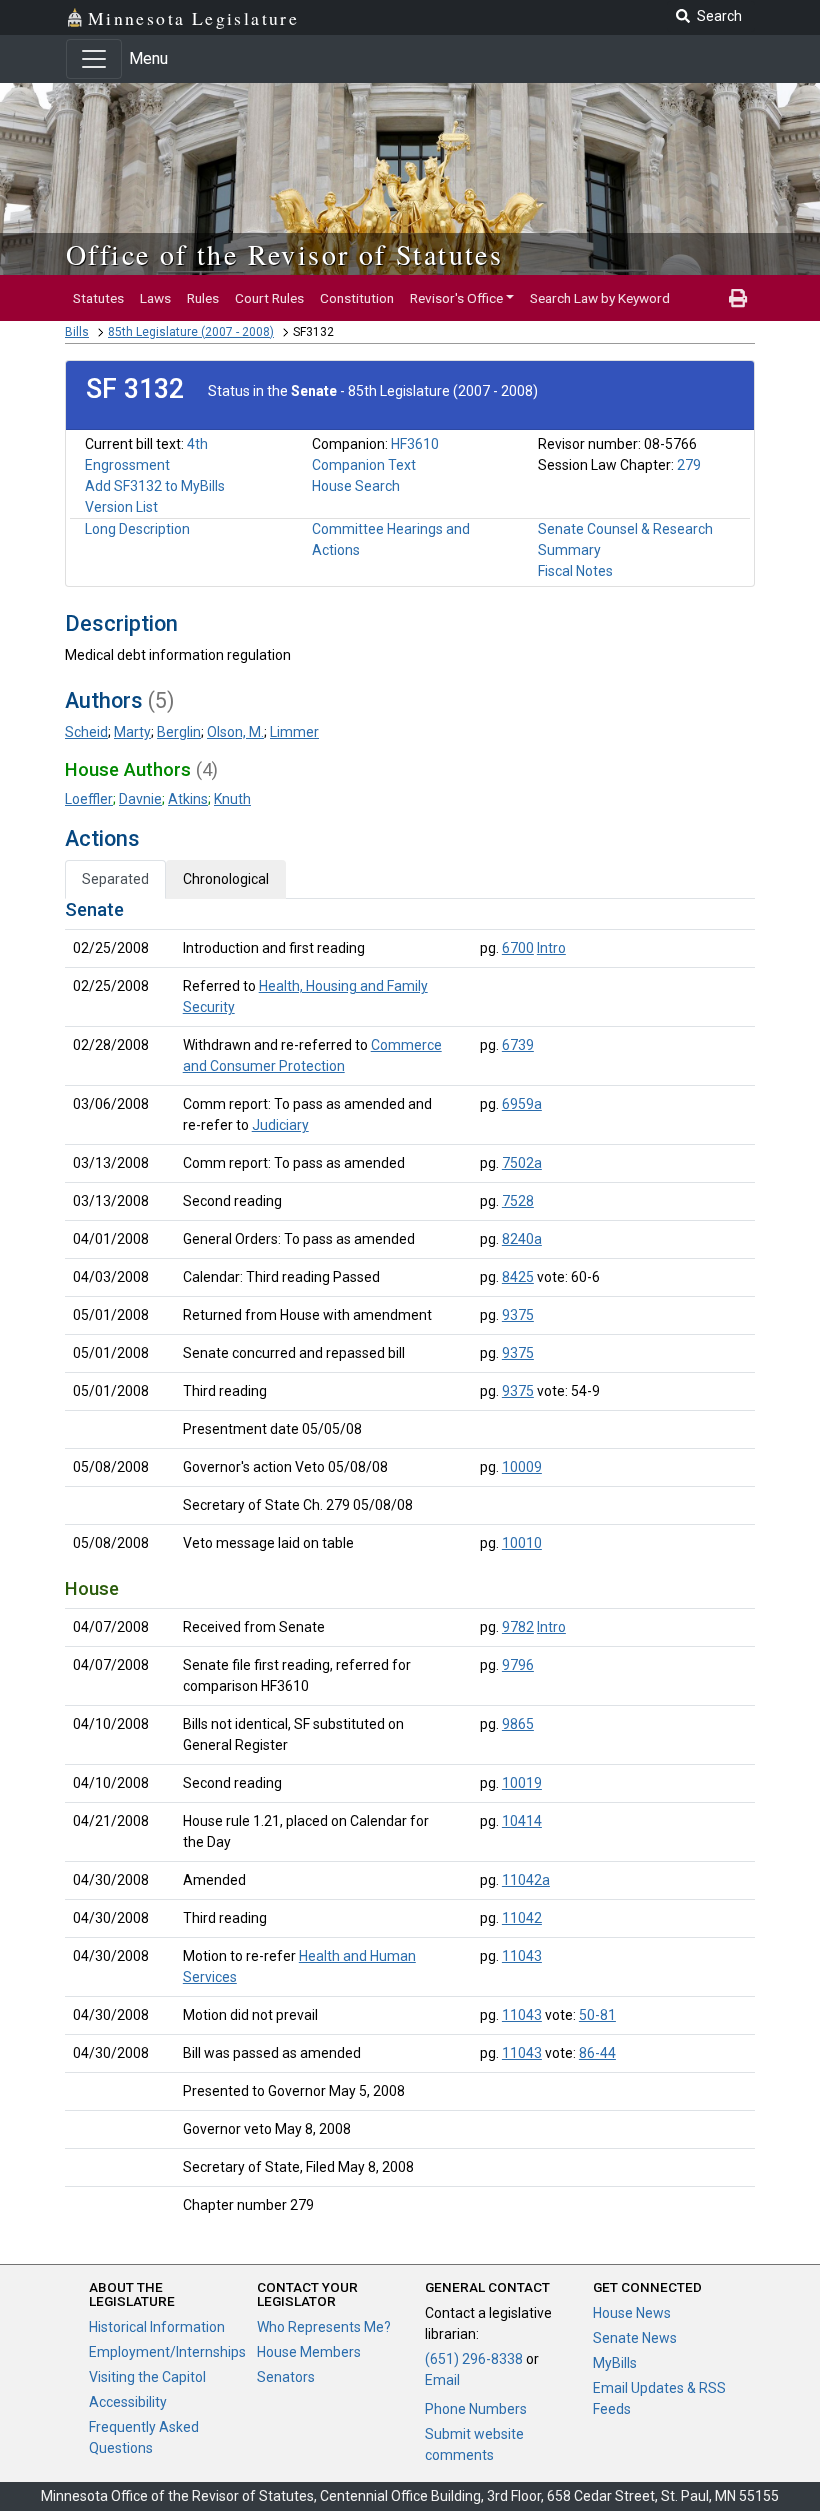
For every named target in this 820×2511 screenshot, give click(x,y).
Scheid (86, 732)
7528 (518, 1201)
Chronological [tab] (226, 879)
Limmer (294, 732)
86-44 (597, 2053)
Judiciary (280, 1125)
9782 (518, 1627)
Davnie (140, 799)
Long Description (137, 529)
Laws (155, 298)
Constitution (357, 298)
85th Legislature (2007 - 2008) (191, 332)
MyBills (615, 2363)
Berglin (179, 732)
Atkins (188, 799)
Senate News (635, 2338)
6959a (522, 1104)
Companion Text (364, 465)
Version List (121, 507)
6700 (518, 948)
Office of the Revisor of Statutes (284, 254)
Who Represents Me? (324, 2327)
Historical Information (157, 2327)
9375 (518, 1315)
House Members (309, 2352)
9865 (518, 1724)
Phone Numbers (476, 2409)
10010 (522, 1543)
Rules (203, 298)
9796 (518, 1665)
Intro (551, 948)
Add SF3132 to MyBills (155, 486)
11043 (522, 1956)
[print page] (738, 298)
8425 (518, 1277)
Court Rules (269, 298)
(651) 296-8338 (474, 2359)
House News (632, 2313)
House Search (356, 486)
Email (442, 2380)
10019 (522, 1783)
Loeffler (89, 799)
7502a (522, 1163)
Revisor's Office (456, 298)
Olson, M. (235, 732)
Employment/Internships (167, 2352)
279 (689, 465)
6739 (518, 1045)
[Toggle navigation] (94, 59)
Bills (77, 332)
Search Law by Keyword (600, 298)
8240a (522, 1239)
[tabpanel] (410, 1561)
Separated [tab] (115, 879)
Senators (286, 2377)
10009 (522, 1467)
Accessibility (128, 2402)
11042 (522, 1918)
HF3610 (415, 444)
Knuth (232, 799)
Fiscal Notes (575, 571)
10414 (522, 1821)
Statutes (98, 298)
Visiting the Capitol (147, 2377)
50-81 (597, 2015)
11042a (526, 1880)
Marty (132, 732)
